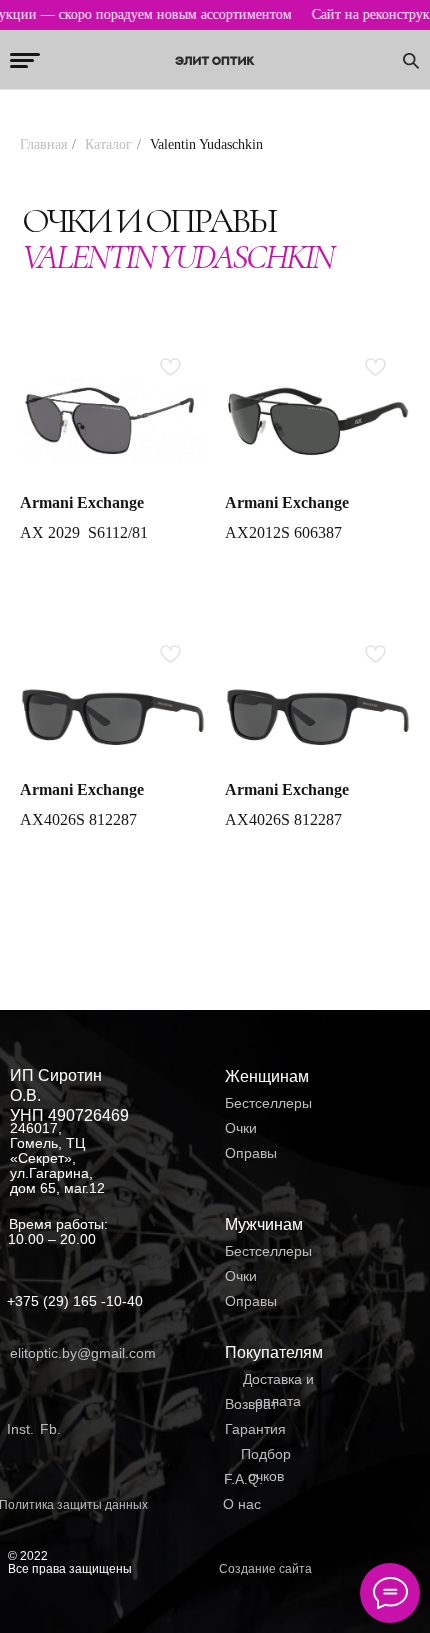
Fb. (50, 1429)
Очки (241, 1128)
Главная (43, 144)
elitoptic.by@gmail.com (83, 1353)
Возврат (251, 1404)
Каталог (108, 144)
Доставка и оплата (278, 1390)
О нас (242, 1504)
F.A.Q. (243, 1479)
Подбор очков (266, 1465)
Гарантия (255, 1429)
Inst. (20, 1429)
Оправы (251, 1153)
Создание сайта (265, 1569)
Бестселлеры (268, 1103)
